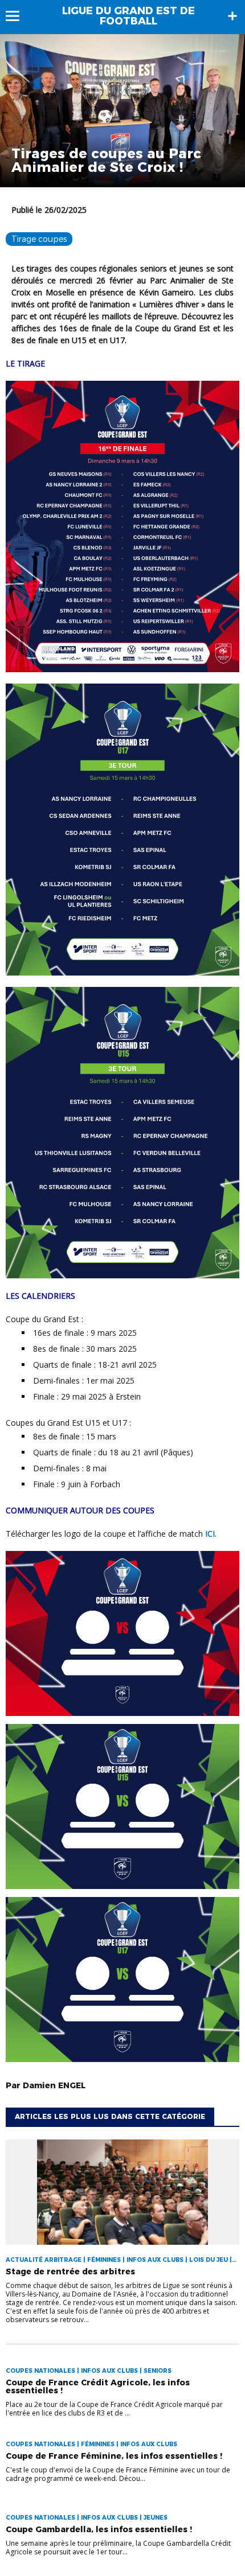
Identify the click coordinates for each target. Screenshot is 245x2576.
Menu (18, 16)
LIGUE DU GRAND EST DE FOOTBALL (128, 16)
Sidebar (232, 16)
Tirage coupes (39, 239)
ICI (210, 1534)
